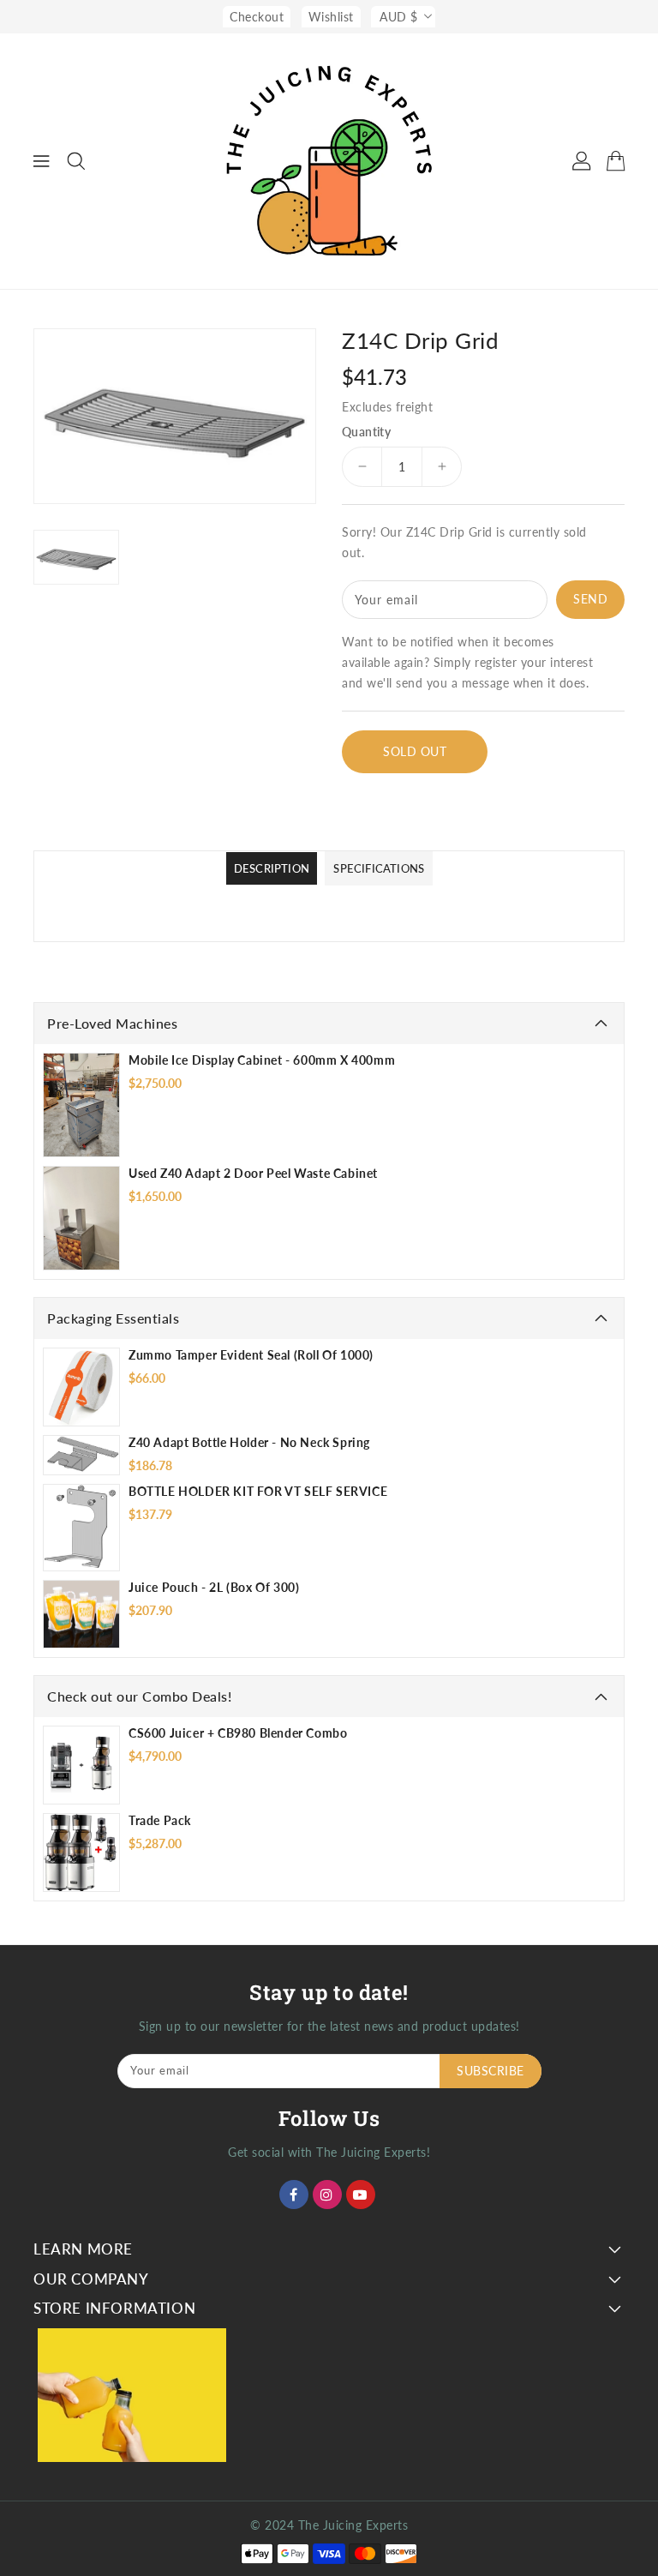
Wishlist (331, 17)
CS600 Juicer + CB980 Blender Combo (238, 1733)
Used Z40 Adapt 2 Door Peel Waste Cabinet (253, 1173)
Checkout (257, 17)
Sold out (415, 751)
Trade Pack (160, 1820)
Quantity (366, 432)
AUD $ (399, 17)
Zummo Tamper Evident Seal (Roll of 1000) (251, 1355)
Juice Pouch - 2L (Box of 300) (214, 1587)
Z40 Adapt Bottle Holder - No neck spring (249, 1442)
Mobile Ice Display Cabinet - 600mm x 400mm (262, 1060)
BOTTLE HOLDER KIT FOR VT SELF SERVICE (258, 1491)
